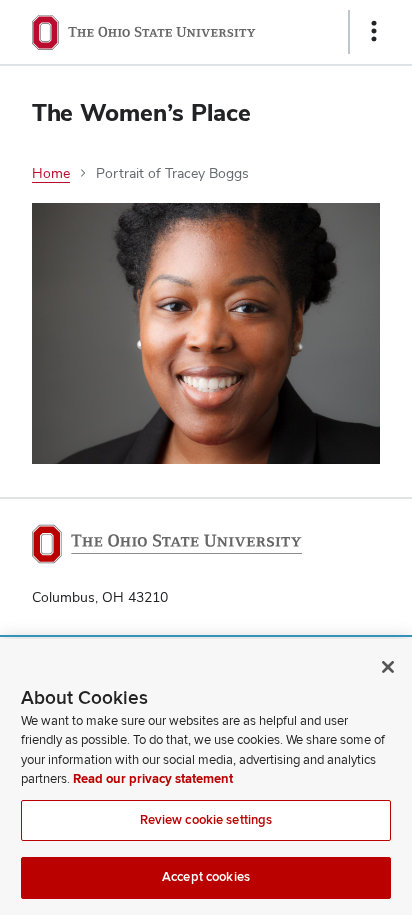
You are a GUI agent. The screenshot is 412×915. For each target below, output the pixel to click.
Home (51, 173)
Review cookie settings (206, 820)
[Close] (388, 667)
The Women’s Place (141, 112)
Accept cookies (206, 877)
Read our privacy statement (153, 779)
